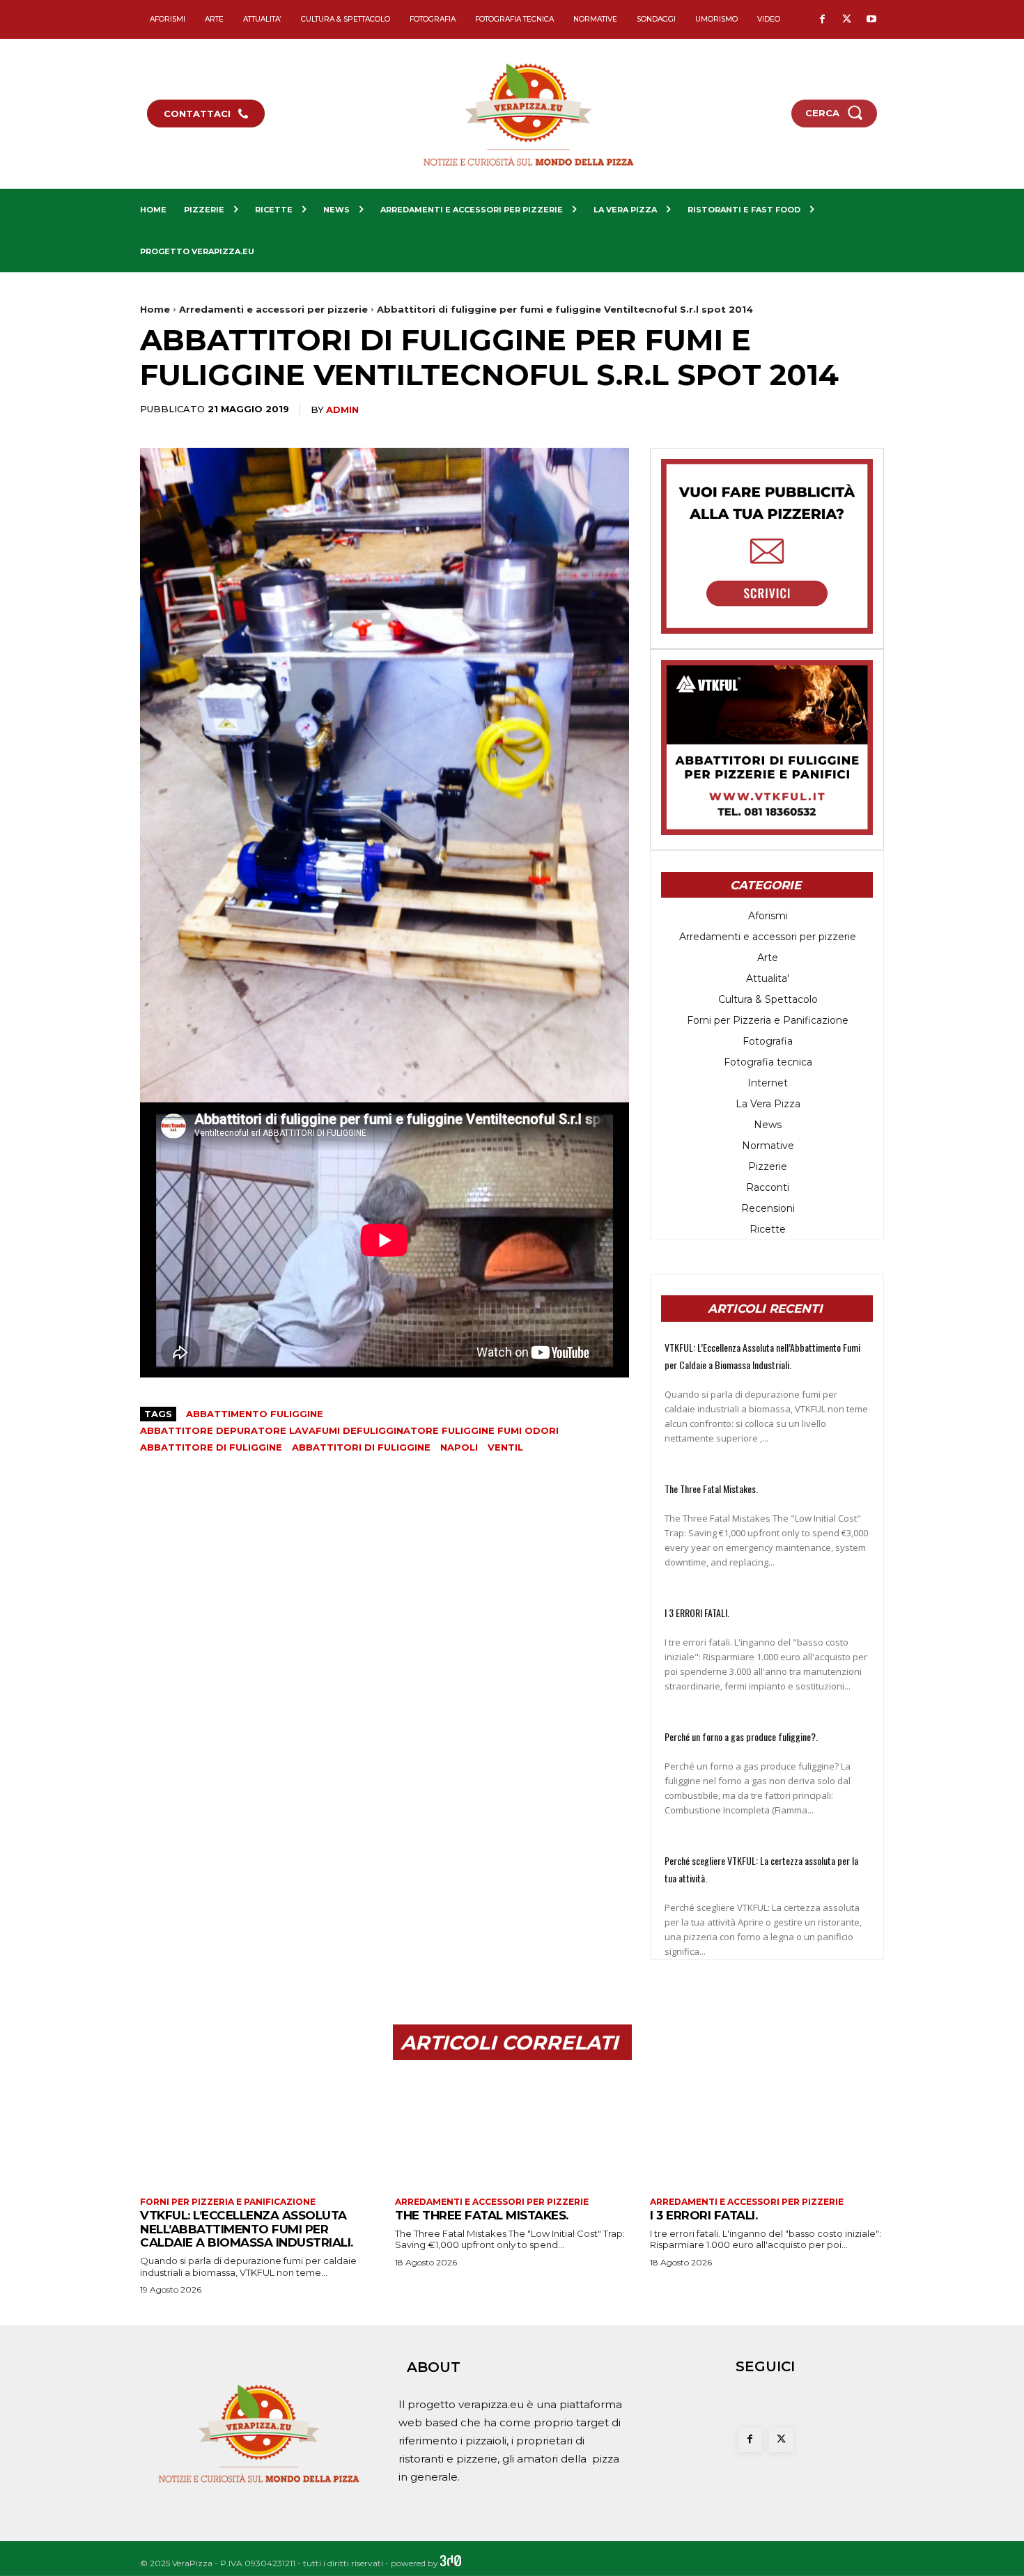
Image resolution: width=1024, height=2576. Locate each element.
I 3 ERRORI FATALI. (697, 1613)
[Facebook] (822, 20)
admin (342, 409)
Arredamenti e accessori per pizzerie (273, 309)
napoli (459, 1447)
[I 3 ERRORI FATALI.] (767, 2130)
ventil (505, 1447)
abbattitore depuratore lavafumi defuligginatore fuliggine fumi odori (349, 1430)
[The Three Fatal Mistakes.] (512, 2130)
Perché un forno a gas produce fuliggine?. (741, 1736)
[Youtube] (871, 20)
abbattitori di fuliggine (361, 1447)
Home (155, 309)
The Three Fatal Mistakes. (711, 1489)
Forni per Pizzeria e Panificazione (228, 2202)
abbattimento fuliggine (255, 1414)
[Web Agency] (451, 2563)
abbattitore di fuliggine (211, 1447)
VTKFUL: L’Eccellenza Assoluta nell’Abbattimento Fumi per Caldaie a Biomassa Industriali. (247, 2229)
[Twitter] (847, 20)
